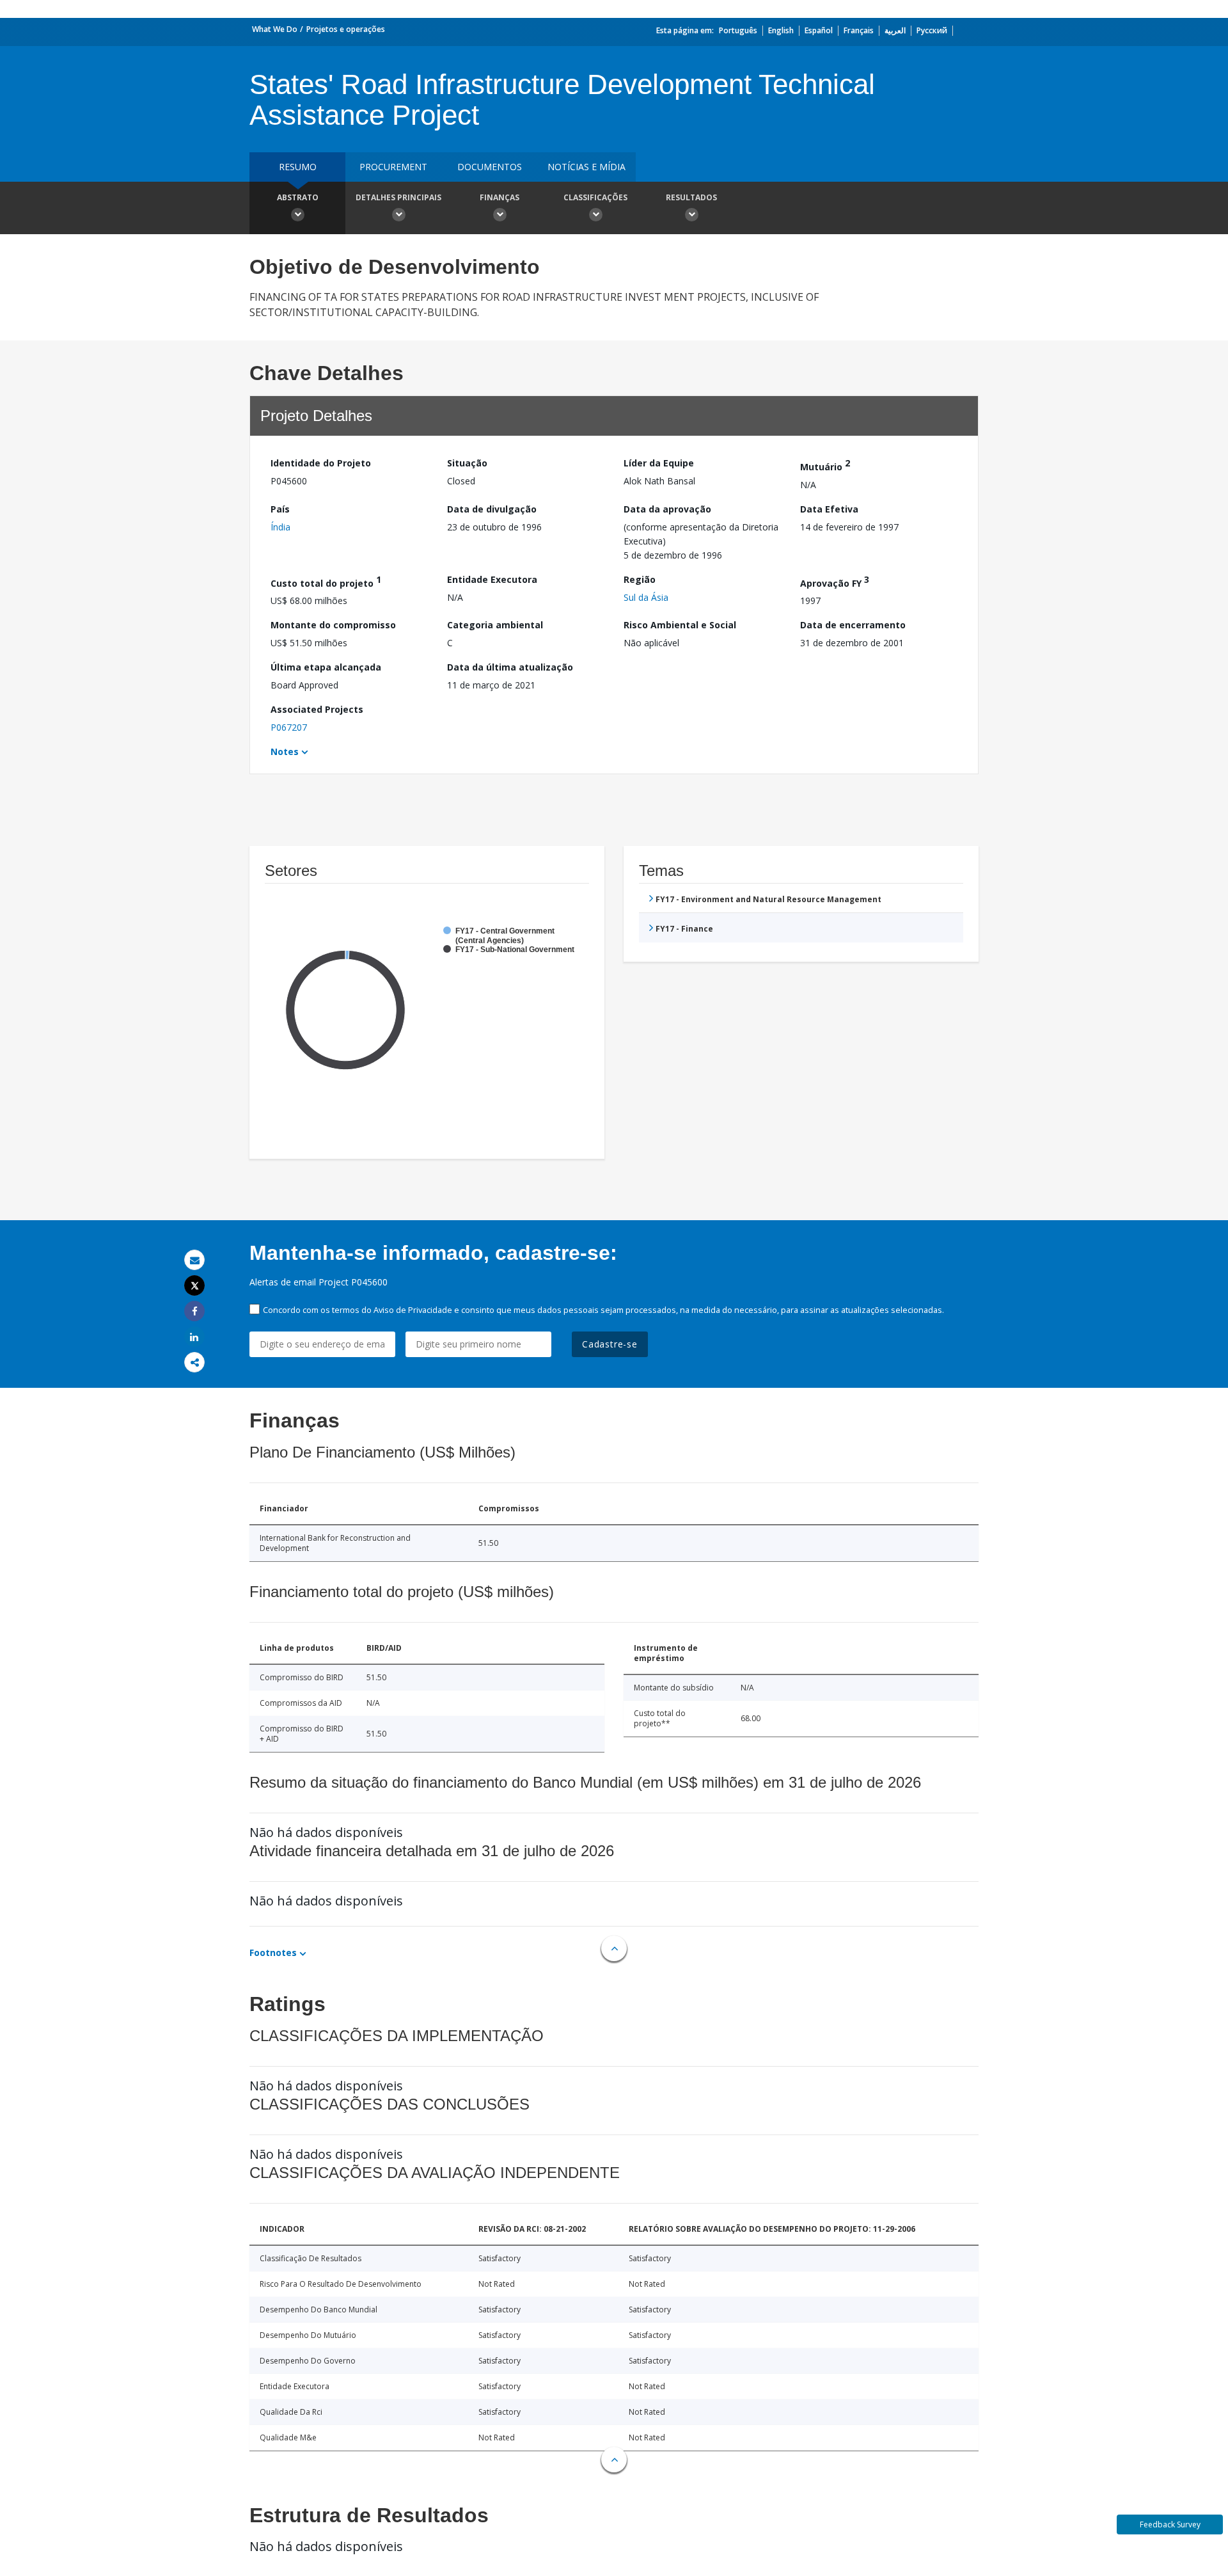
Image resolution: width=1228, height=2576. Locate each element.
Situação (467, 463)
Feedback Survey (1170, 2524)
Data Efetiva (829, 509)
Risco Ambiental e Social (680, 625)
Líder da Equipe (659, 463)
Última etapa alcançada (326, 667)
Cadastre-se (610, 1344)
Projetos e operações (346, 29)
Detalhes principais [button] (398, 197)
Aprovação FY (835, 581)
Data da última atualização (510, 667)
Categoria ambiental (495, 625)
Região (640, 579)
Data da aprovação (667, 509)
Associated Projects (317, 709)
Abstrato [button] (298, 197)
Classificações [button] (595, 197)
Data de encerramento (853, 625)
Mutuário (825, 465)
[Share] (194, 1311)
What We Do (275, 29)
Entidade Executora (492, 579)
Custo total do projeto (326, 581)
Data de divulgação (492, 509)
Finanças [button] (500, 197)
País (280, 509)
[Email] (194, 1260)
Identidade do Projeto (321, 463)
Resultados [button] (691, 197)
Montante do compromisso (333, 625)
